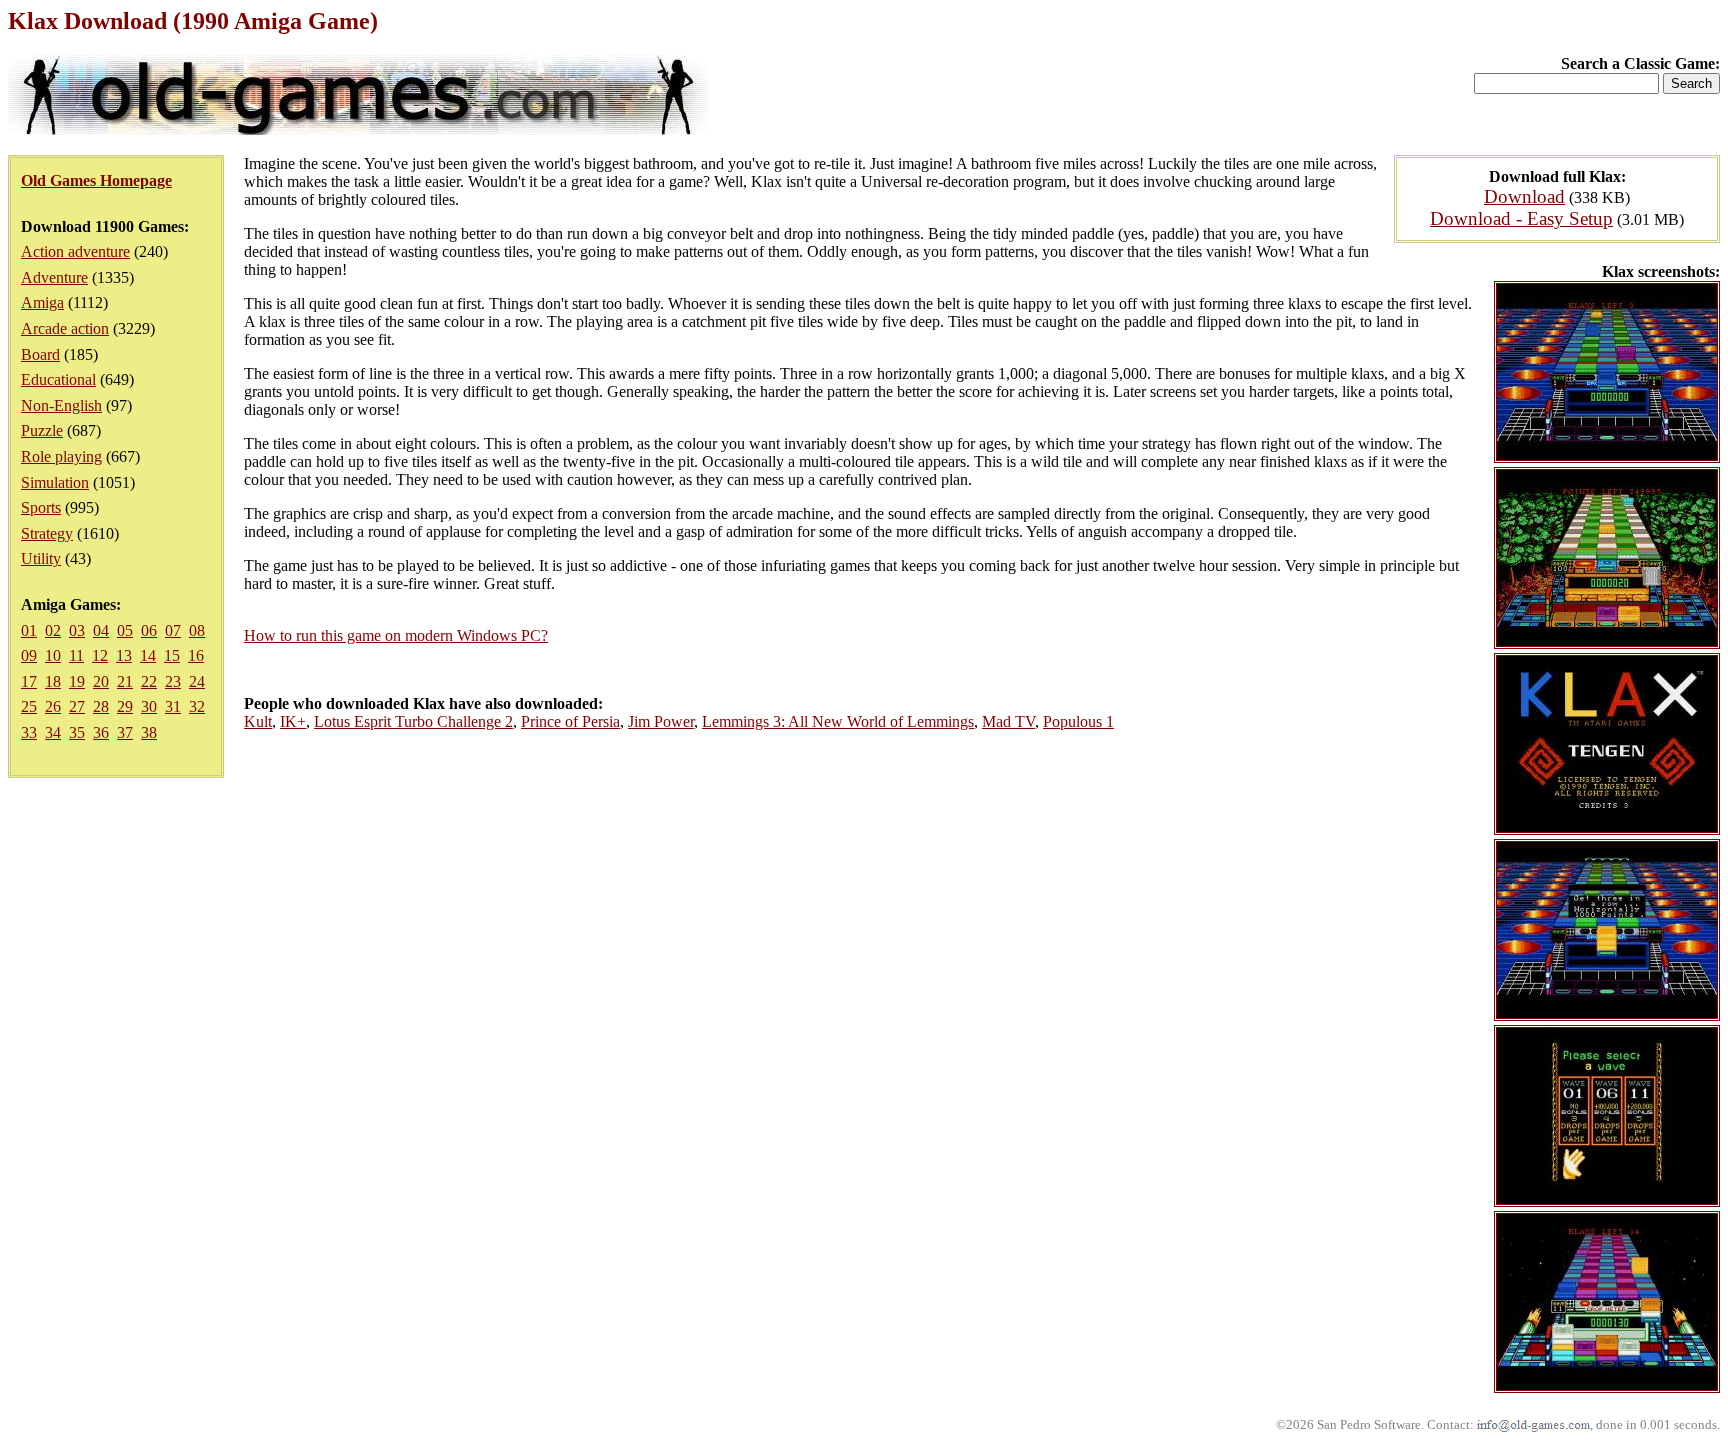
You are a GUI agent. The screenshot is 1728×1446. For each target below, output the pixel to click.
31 (173, 706)
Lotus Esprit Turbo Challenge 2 (413, 721)
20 (101, 681)
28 (101, 706)
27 (77, 706)
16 (196, 655)
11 (76, 655)
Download (1524, 196)
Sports (41, 507)
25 (29, 706)
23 (173, 681)
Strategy (47, 533)
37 (125, 732)
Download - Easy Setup (1521, 218)
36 (101, 732)
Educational (58, 379)
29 (125, 706)
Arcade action (65, 328)
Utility (41, 558)
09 (29, 655)
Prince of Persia (570, 721)
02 (53, 630)
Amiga (42, 302)
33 (29, 732)
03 (77, 630)
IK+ (293, 721)
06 (149, 630)
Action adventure (75, 251)
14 (148, 655)
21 (125, 681)
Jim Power (661, 721)
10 (53, 655)
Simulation (55, 482)
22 (149, 681)
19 (77, 681)
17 (29, 681)
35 (77, 732)
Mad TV (1008, 721)
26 (53, 706)
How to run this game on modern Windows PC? (396, 635)
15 (172, 655)
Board (40, 354)
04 (101, 630)
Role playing (61, 456)
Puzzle (42, 430)
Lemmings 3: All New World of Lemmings (838, 721)
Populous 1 (1078, 721)
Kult (258, 721)
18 (53, 681)
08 (197, 630)
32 (197, 706)
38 (149, 732)
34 (53, 732)
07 (173, 630)
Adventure (54, 277)
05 (125, 630)
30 (149, 706)
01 (29, 630)
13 (124, 655)
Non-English (61, 405)
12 (100, 655)
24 (197, 681)
